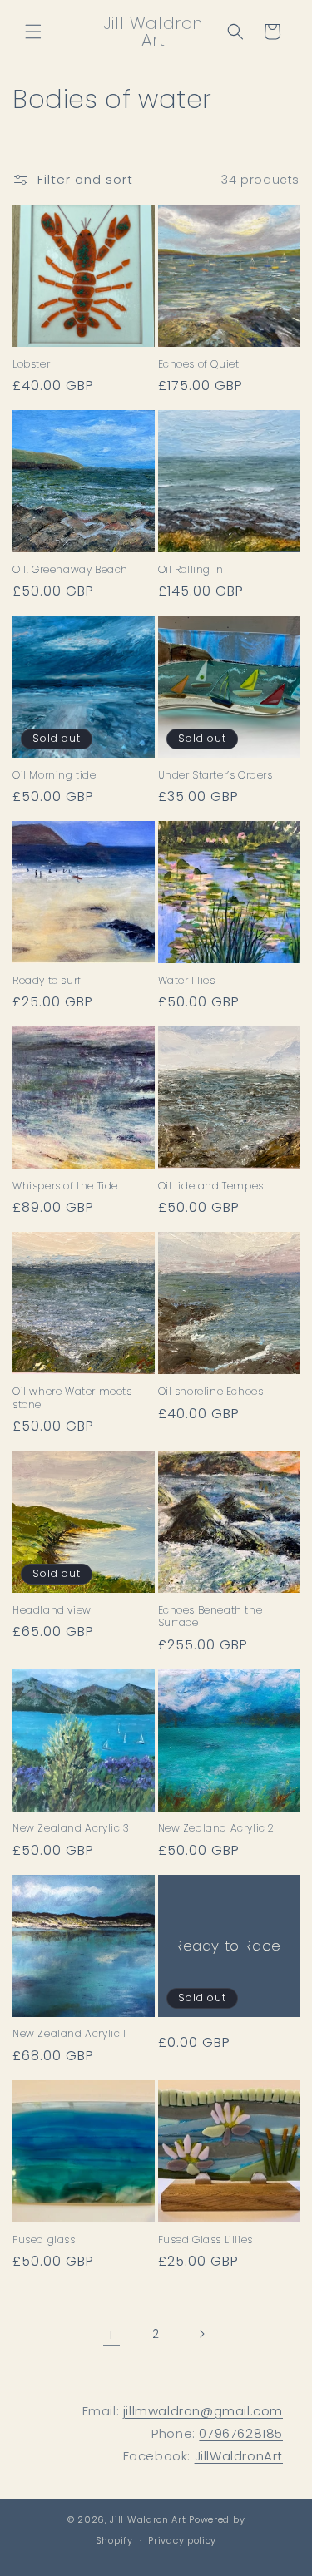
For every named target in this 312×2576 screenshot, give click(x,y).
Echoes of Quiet (199, 364)
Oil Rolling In (191, 570)
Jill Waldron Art (148, 2519)
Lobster (31, 364)
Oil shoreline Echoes (211, 1392)
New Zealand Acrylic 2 (217, 1828)
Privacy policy (182, 2540)
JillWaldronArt (239, 2456)
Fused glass (44, 2240)
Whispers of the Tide (65, 1186)
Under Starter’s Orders (215, 775)
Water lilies (187, 981)
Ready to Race (228, 1946)
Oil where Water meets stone (72, 1398)
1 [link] (111, 2334)
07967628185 (241, 2433)
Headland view (52, 1610)
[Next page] (201, 2334)
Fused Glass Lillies (206, 2240)
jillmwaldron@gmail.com (203, 2411)
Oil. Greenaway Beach (70, 570)
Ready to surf (47, 981)
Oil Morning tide (54, 775)
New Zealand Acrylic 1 (69, 2034)
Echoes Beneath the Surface (210, 1617)
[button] (33, 32)
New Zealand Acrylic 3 (71, 1828)
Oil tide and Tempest (213, 1186)
